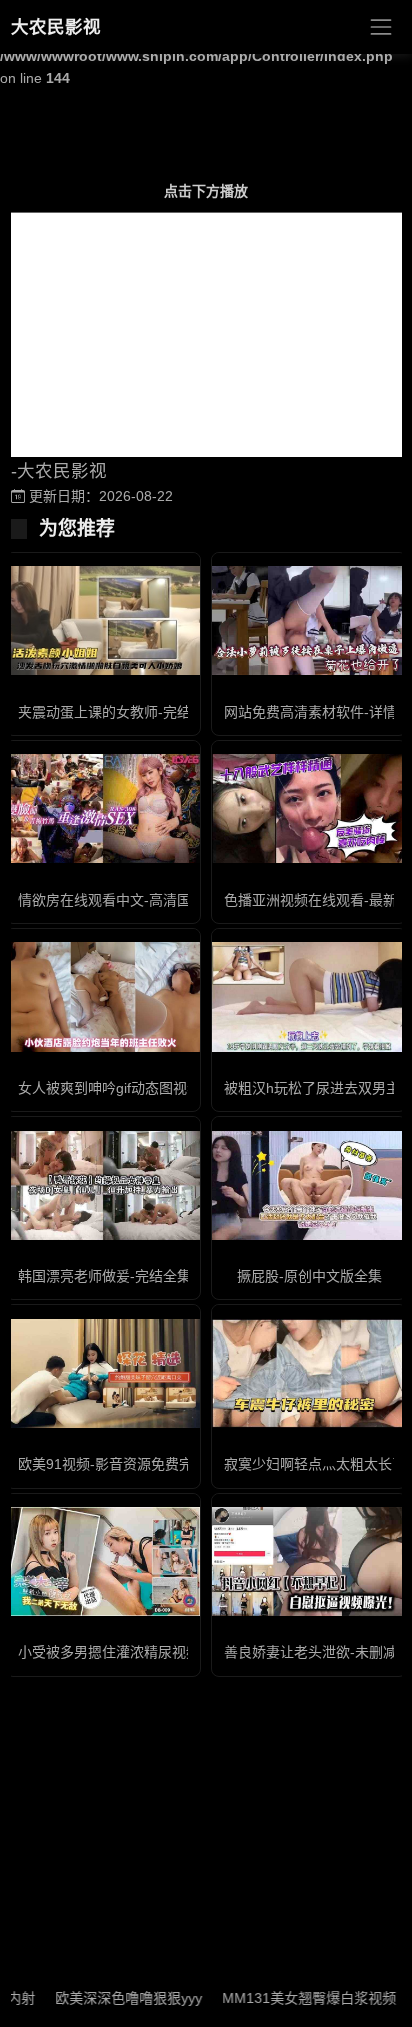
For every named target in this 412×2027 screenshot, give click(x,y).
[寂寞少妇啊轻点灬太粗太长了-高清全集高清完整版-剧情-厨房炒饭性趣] (309, 1373)
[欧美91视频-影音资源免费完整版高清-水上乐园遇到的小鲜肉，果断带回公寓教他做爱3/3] (103, 1373)
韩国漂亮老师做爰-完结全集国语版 (125, 1276)
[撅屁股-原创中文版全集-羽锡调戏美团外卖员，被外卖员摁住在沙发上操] (309, 1185)
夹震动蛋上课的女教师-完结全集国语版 (139, 712)
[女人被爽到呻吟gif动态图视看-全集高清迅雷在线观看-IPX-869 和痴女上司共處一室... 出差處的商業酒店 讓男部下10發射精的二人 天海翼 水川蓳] (103, 996)
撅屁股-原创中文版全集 (309, 1276)
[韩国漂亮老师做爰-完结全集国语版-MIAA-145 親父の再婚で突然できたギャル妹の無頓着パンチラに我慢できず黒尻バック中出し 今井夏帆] (103, 1185)
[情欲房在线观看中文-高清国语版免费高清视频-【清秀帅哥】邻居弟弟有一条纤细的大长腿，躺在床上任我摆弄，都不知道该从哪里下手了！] (103, 808)
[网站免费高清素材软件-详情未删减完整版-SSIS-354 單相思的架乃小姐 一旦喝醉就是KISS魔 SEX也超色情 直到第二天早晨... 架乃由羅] (309, 620)
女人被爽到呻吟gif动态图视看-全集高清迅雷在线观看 (182, 1088)
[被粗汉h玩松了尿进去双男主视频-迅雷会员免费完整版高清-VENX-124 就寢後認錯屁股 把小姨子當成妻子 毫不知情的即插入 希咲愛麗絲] (309, 996)
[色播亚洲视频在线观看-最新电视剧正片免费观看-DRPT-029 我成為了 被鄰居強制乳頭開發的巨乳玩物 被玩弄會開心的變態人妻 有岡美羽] (309, 808)
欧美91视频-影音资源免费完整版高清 (133, 1464)
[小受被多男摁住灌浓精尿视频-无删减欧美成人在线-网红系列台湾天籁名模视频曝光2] (103, 1561)
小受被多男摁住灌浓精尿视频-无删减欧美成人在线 (174, 1652)
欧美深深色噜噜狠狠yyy (108, 1998)
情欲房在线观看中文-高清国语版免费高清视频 (160, 900)
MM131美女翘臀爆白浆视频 (289, 1998)
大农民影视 (56, 27)
